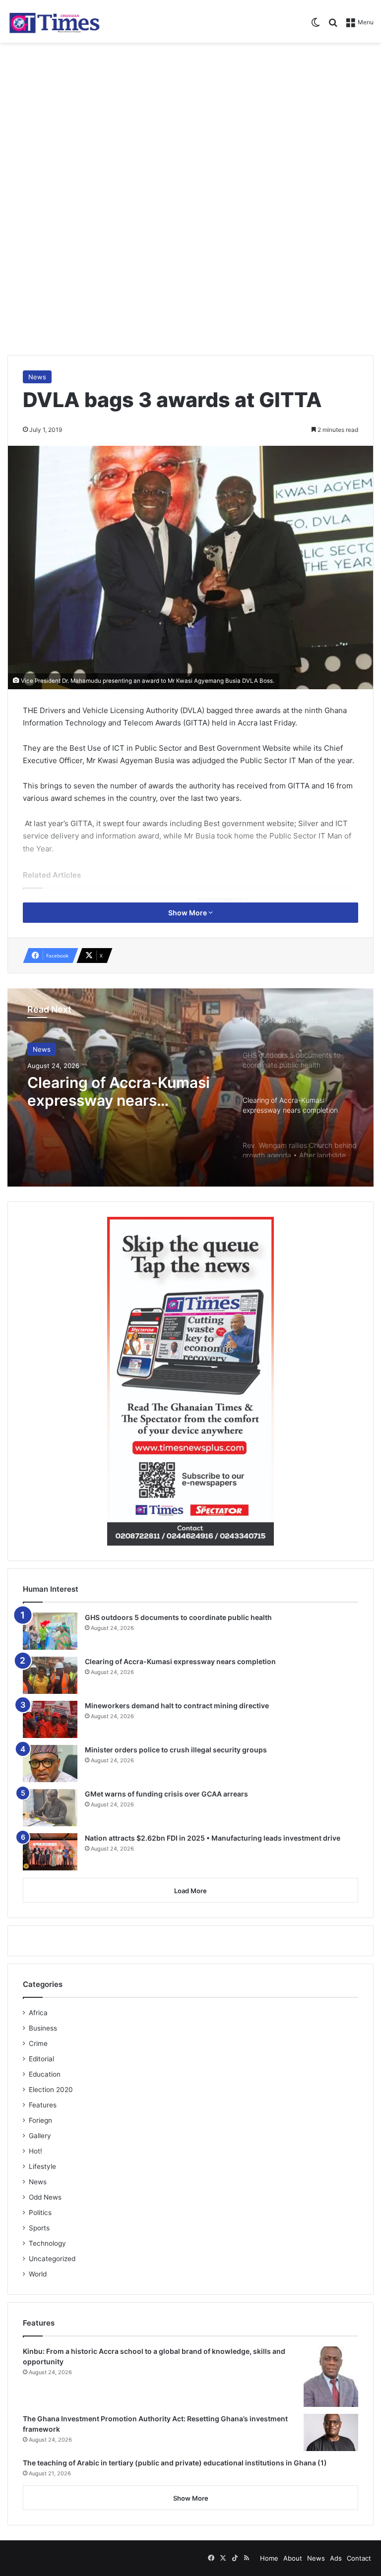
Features (43, 2105)
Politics (40, 2213)
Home (269, 2558)
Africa (38, 2013)
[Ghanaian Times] (55, 21)
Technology (47, 2243)
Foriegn (40, 2120)
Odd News (45, 2197)
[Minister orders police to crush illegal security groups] (50, 1764)
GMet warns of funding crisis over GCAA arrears (166, 1794)
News (37, 377)
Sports (39, 2228)
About (293, 2558)
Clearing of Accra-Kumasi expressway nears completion (119, 1091)
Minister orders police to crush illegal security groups (176, 1750)
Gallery (40, 2136)
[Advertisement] (190, 122)
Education (45, 2074)
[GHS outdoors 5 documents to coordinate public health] (50, 1631)
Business (43, 2028)
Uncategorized (52, 2259)
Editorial (41, 2059)
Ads (336, 2558)
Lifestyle (42, 2166)
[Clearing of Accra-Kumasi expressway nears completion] (50, 1675)
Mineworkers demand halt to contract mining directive (177, 1706)
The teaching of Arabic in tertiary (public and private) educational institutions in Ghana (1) (175, 2463)
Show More (188, 913)
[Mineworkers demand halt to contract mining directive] (50, 1719)
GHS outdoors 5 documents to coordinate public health (178, 1617)
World (38, 2274)
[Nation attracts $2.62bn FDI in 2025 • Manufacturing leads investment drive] (50, 1852)
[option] (190, 1087)
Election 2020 (51, 2090)
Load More (190, 1891)
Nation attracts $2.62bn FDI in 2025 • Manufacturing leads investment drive (213, 1838)
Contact (359, 2558)
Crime (38, 2043)
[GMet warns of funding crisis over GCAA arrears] (50, 1808)
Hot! (35, 2151)
